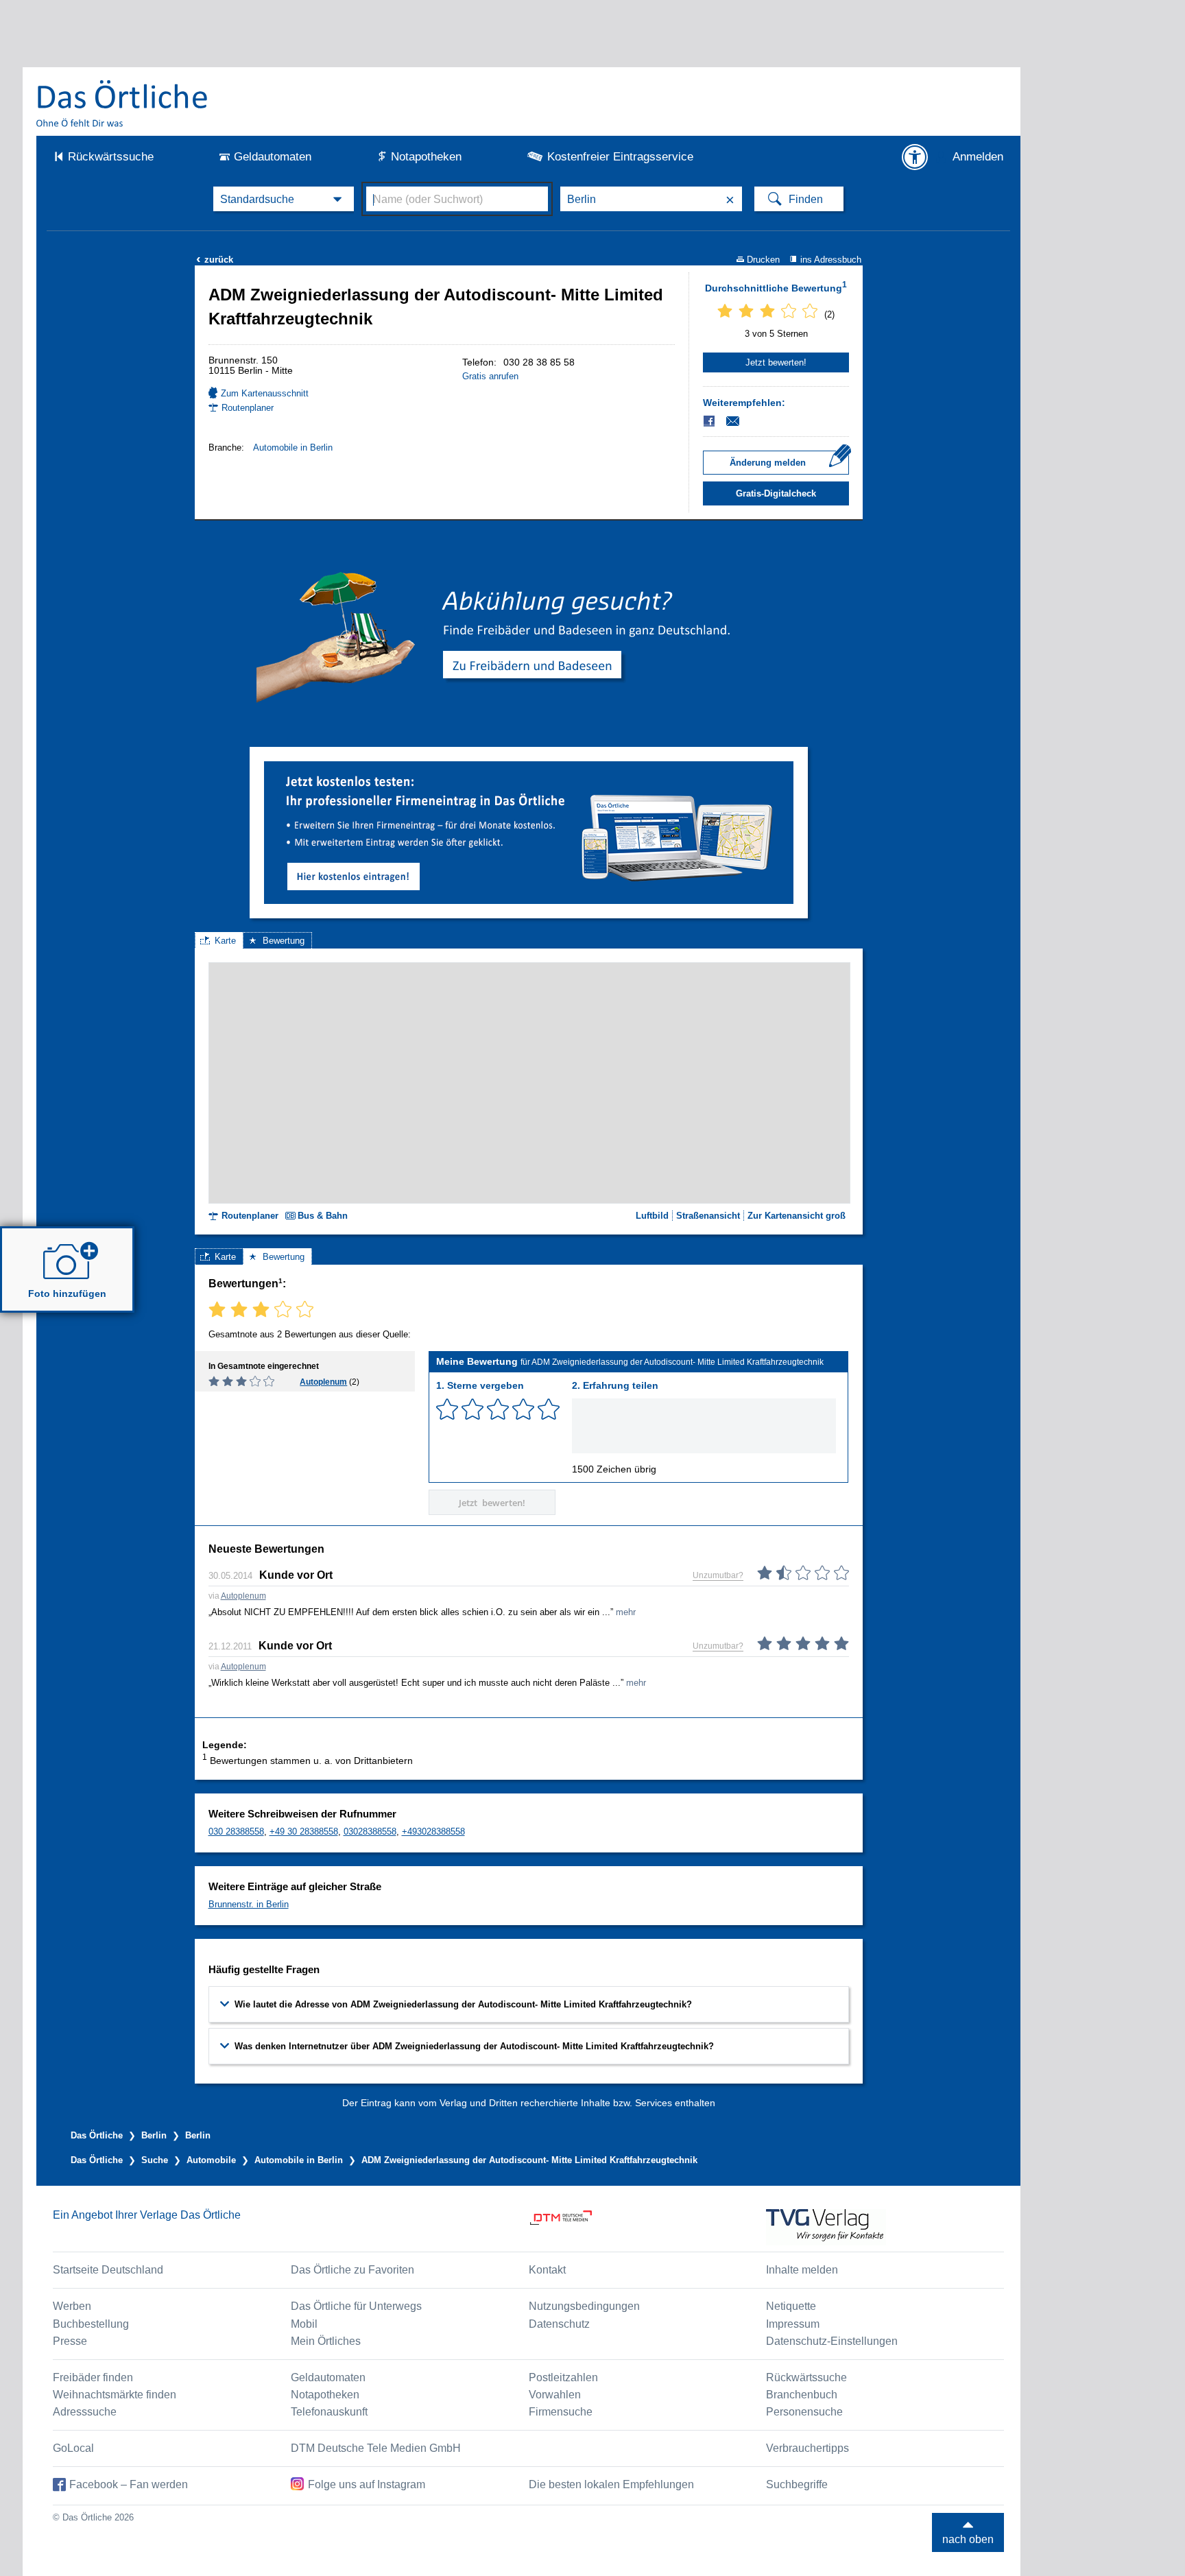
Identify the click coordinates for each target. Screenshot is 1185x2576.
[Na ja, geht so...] (472, 1409)
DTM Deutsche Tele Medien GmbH (376, 2448)
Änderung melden (768, 463)
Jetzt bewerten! (776, 362)
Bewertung (284, 941)
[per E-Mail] (740, 421)
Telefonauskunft (329, 2412)
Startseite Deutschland (108, 2270)
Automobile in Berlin (293, 448)
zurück (215, 260)
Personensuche (804, 2412)
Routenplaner (248, 408)
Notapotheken (426, 157)
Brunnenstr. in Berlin (249, 1904)
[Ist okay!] (498, 1409)
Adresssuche (85, 2412)
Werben (72, 2306)
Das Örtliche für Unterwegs (356, 2306)
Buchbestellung (91, 2324)
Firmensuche (561, 2412)
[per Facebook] (710, 421)
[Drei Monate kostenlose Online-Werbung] (529, 766)
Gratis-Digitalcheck (776, 493)
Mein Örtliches (326, 2341)
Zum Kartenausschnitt (265, 393)
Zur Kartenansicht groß (797, 1216)
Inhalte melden (802, 2270)
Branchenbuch (802, 2395)
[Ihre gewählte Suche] (284, 199)
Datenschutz (559, 2324)
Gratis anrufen (490, 376)
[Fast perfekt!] (523, 1409)
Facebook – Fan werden (129, 2484)
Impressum (793, 2324)
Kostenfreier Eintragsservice (620, 157)
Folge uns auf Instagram (367, 2484)
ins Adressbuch (831, 260)
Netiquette (791, 2306)
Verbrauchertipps (807, 2448)
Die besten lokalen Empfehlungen (611, 2484)
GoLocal (73, 2448)
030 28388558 (236, 1832)
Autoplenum (323, 1382)
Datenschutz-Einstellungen (832, 2341)
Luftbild (652, 1216)
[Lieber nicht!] (447, 1409)
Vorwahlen (555, 2395)
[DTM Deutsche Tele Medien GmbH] (648, 2227)
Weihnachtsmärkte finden (115, 2395)
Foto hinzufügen (67, 1293)
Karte (225, 941)
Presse (70, 2341)
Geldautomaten (273, 157)
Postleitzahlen (563, 2377)
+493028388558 (433, 1832)
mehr (626, 1612)
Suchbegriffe (797, 2484)
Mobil (304, 2324)
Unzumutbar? (718, 1575)
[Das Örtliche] (123, 103)
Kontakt (547, 2270)
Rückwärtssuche (111, 157)
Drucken (763, 260)
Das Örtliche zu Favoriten (352, 2270)
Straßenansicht (708, 1216)
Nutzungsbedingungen (584, 2306)
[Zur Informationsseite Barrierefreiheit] (915, 157)
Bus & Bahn (323, 1216)
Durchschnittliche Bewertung (776, 287)
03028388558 (370, 1832)
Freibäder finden (93, 2377)
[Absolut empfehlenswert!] (549, 1409)
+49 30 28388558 (304, 1832)
